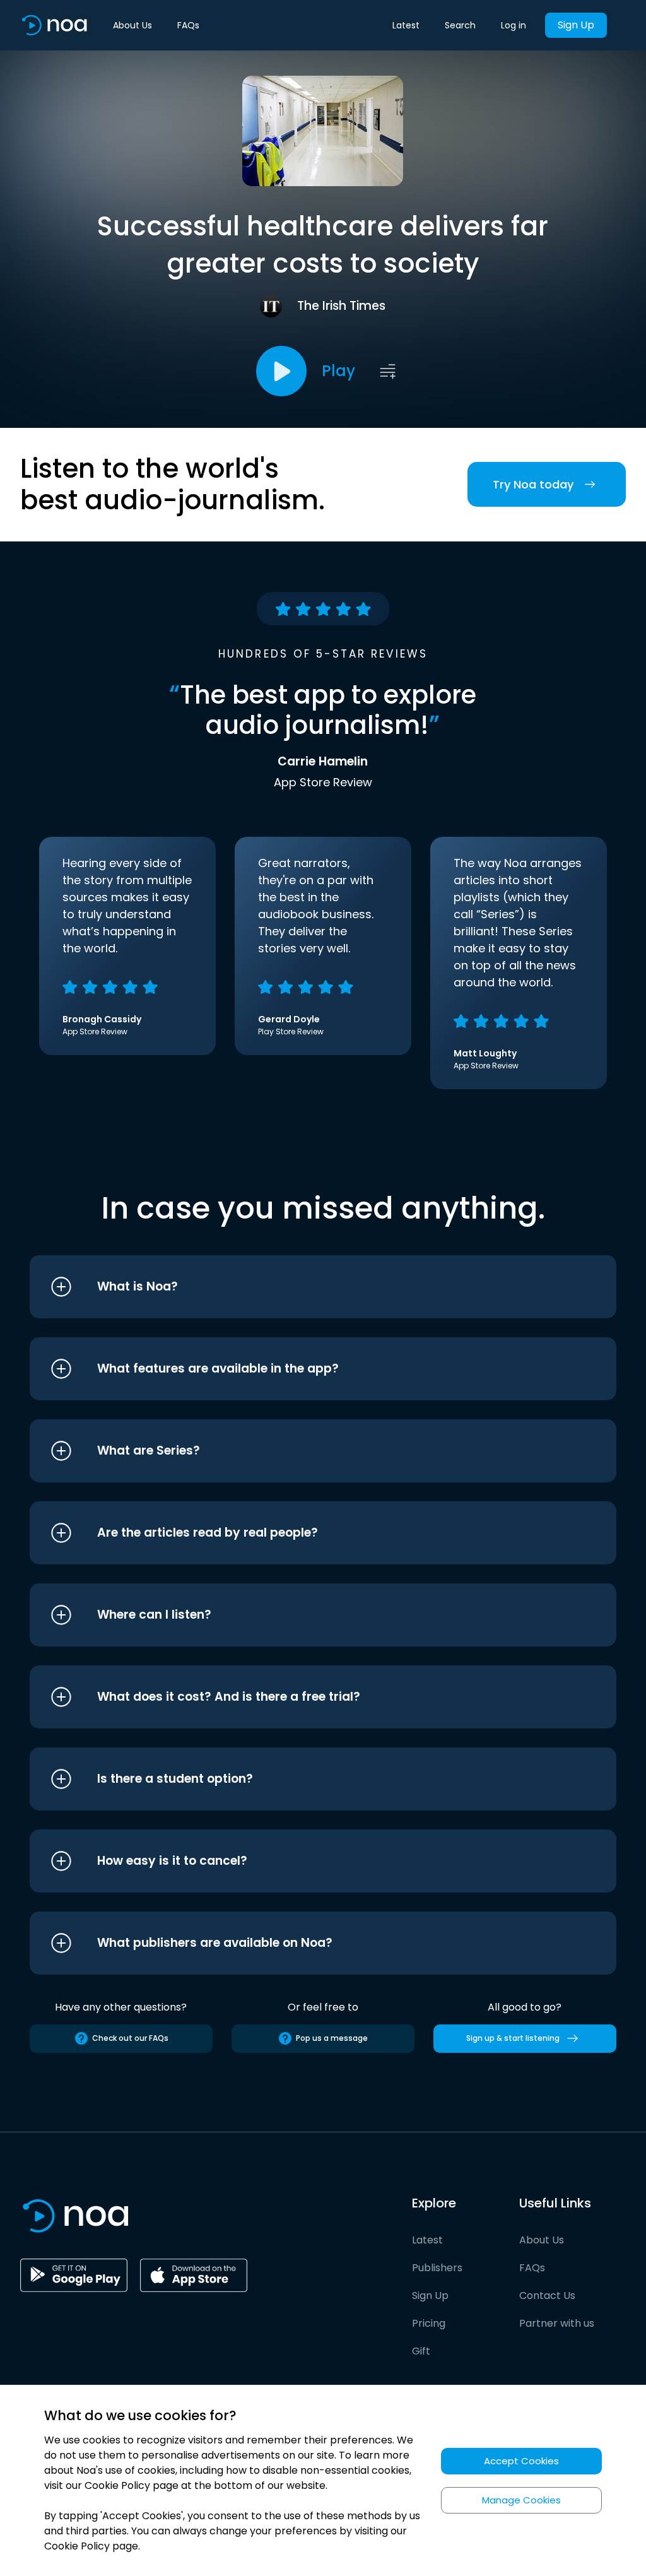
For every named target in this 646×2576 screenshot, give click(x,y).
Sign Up (576, 25)
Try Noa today (533, 484)
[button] (299, 1287)
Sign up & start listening (513, 2038)
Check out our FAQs (130, 2038)
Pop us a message (332, 2038)
